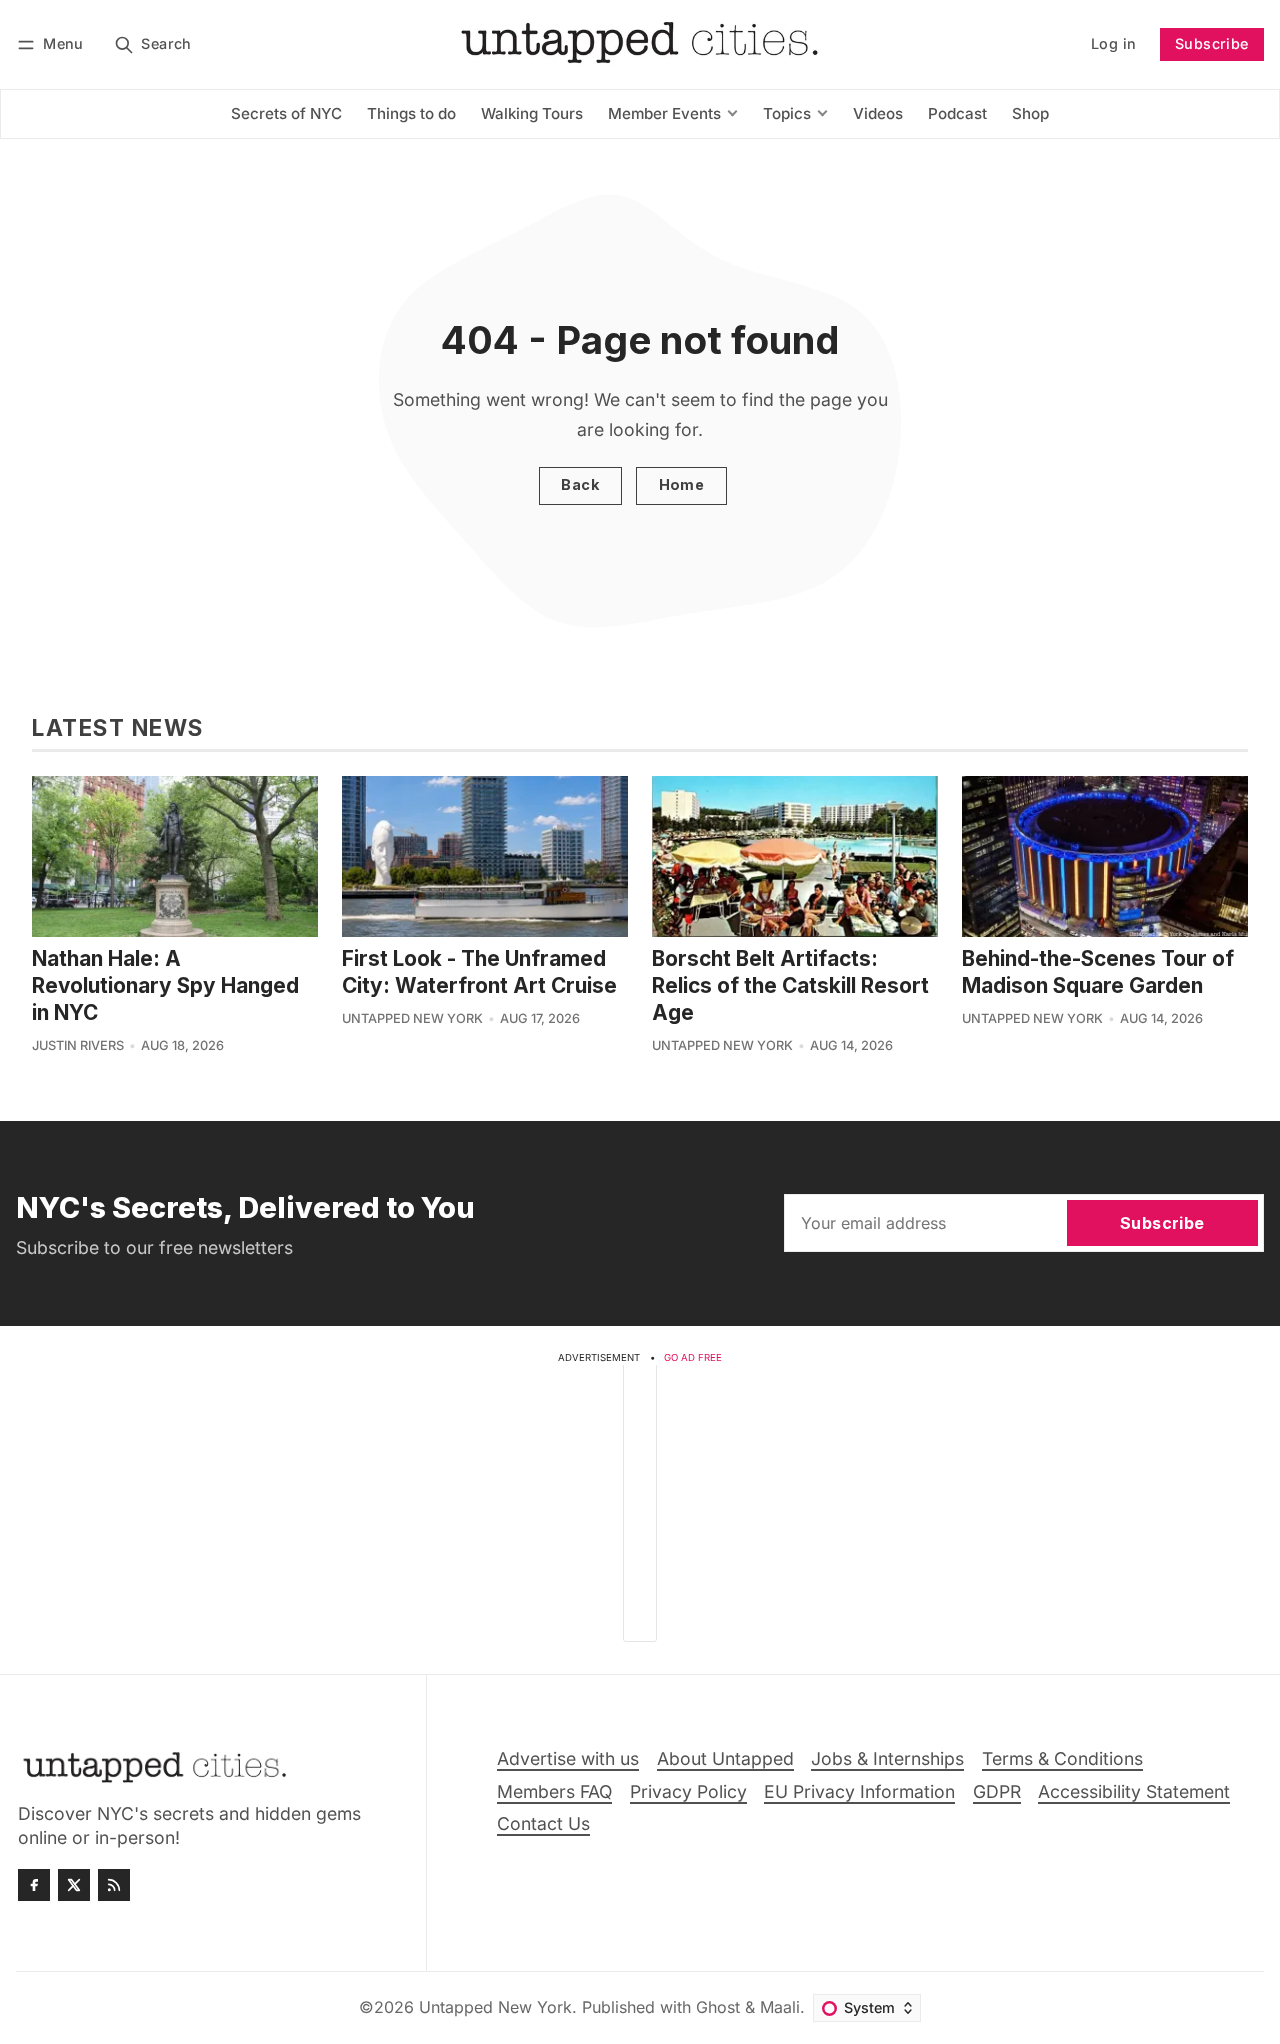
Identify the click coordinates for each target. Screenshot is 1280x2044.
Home (682, 484)
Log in (1113, 43)
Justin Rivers (78, 1045)
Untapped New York (412, 1018)
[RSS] (114, 1885)
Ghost (718, 2007)
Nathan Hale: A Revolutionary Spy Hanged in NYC (165, 985)
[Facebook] (34, 1885)
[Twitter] (74, 1885)
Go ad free (693, 1357)
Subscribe (1212, 43)
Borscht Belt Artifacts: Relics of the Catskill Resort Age (790, 985)
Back (580, 484)
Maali (780, 2007)
